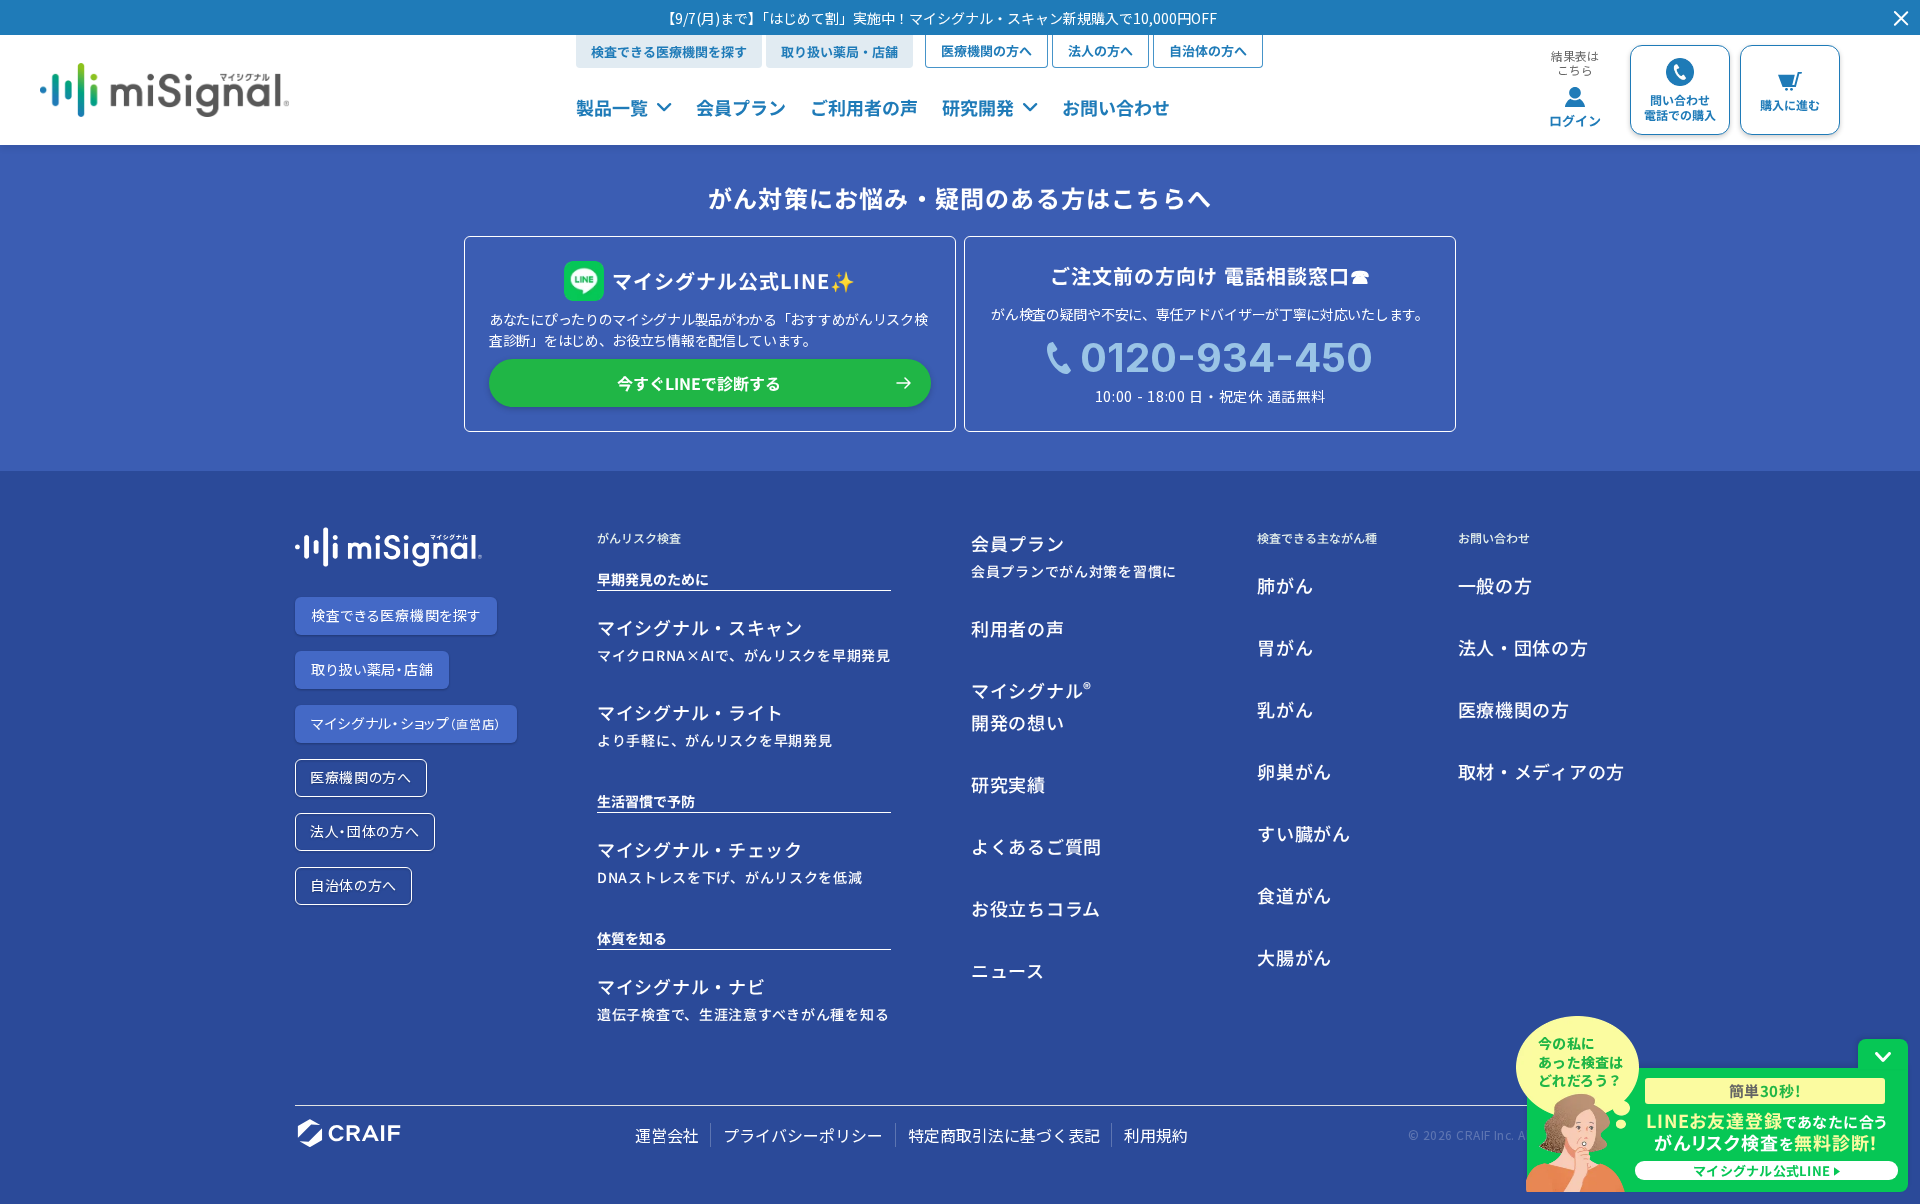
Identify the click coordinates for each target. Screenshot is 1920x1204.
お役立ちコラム (1036, 908)
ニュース (1008, 970)
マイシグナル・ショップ (406, 723)
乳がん (1285, 709)
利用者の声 (1018, 628)
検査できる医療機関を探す (669, 51)
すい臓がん (1304, 833)
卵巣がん (1294, 771)
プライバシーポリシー (803, 1135)
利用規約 (1156, 1135)
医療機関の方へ (986, 50)
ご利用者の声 (864, 107)
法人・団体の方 (1523, 647)
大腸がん (1294, 957)
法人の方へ (1100, 50)
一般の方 (1495, 585)
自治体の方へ (1208, 50)
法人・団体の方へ (365, 831)
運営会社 (667, 1135)
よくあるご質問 (1036, 846)
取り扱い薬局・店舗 (839, 51)
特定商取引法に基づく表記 (1004, 1135)
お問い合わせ (1116, 107)
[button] (939, 18)
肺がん (1285, 585)
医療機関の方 (1514, 709)
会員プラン (741, 107)
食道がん (1294, 895)
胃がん (1285, 647)
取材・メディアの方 (1541, 771)
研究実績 (1008, 784)
